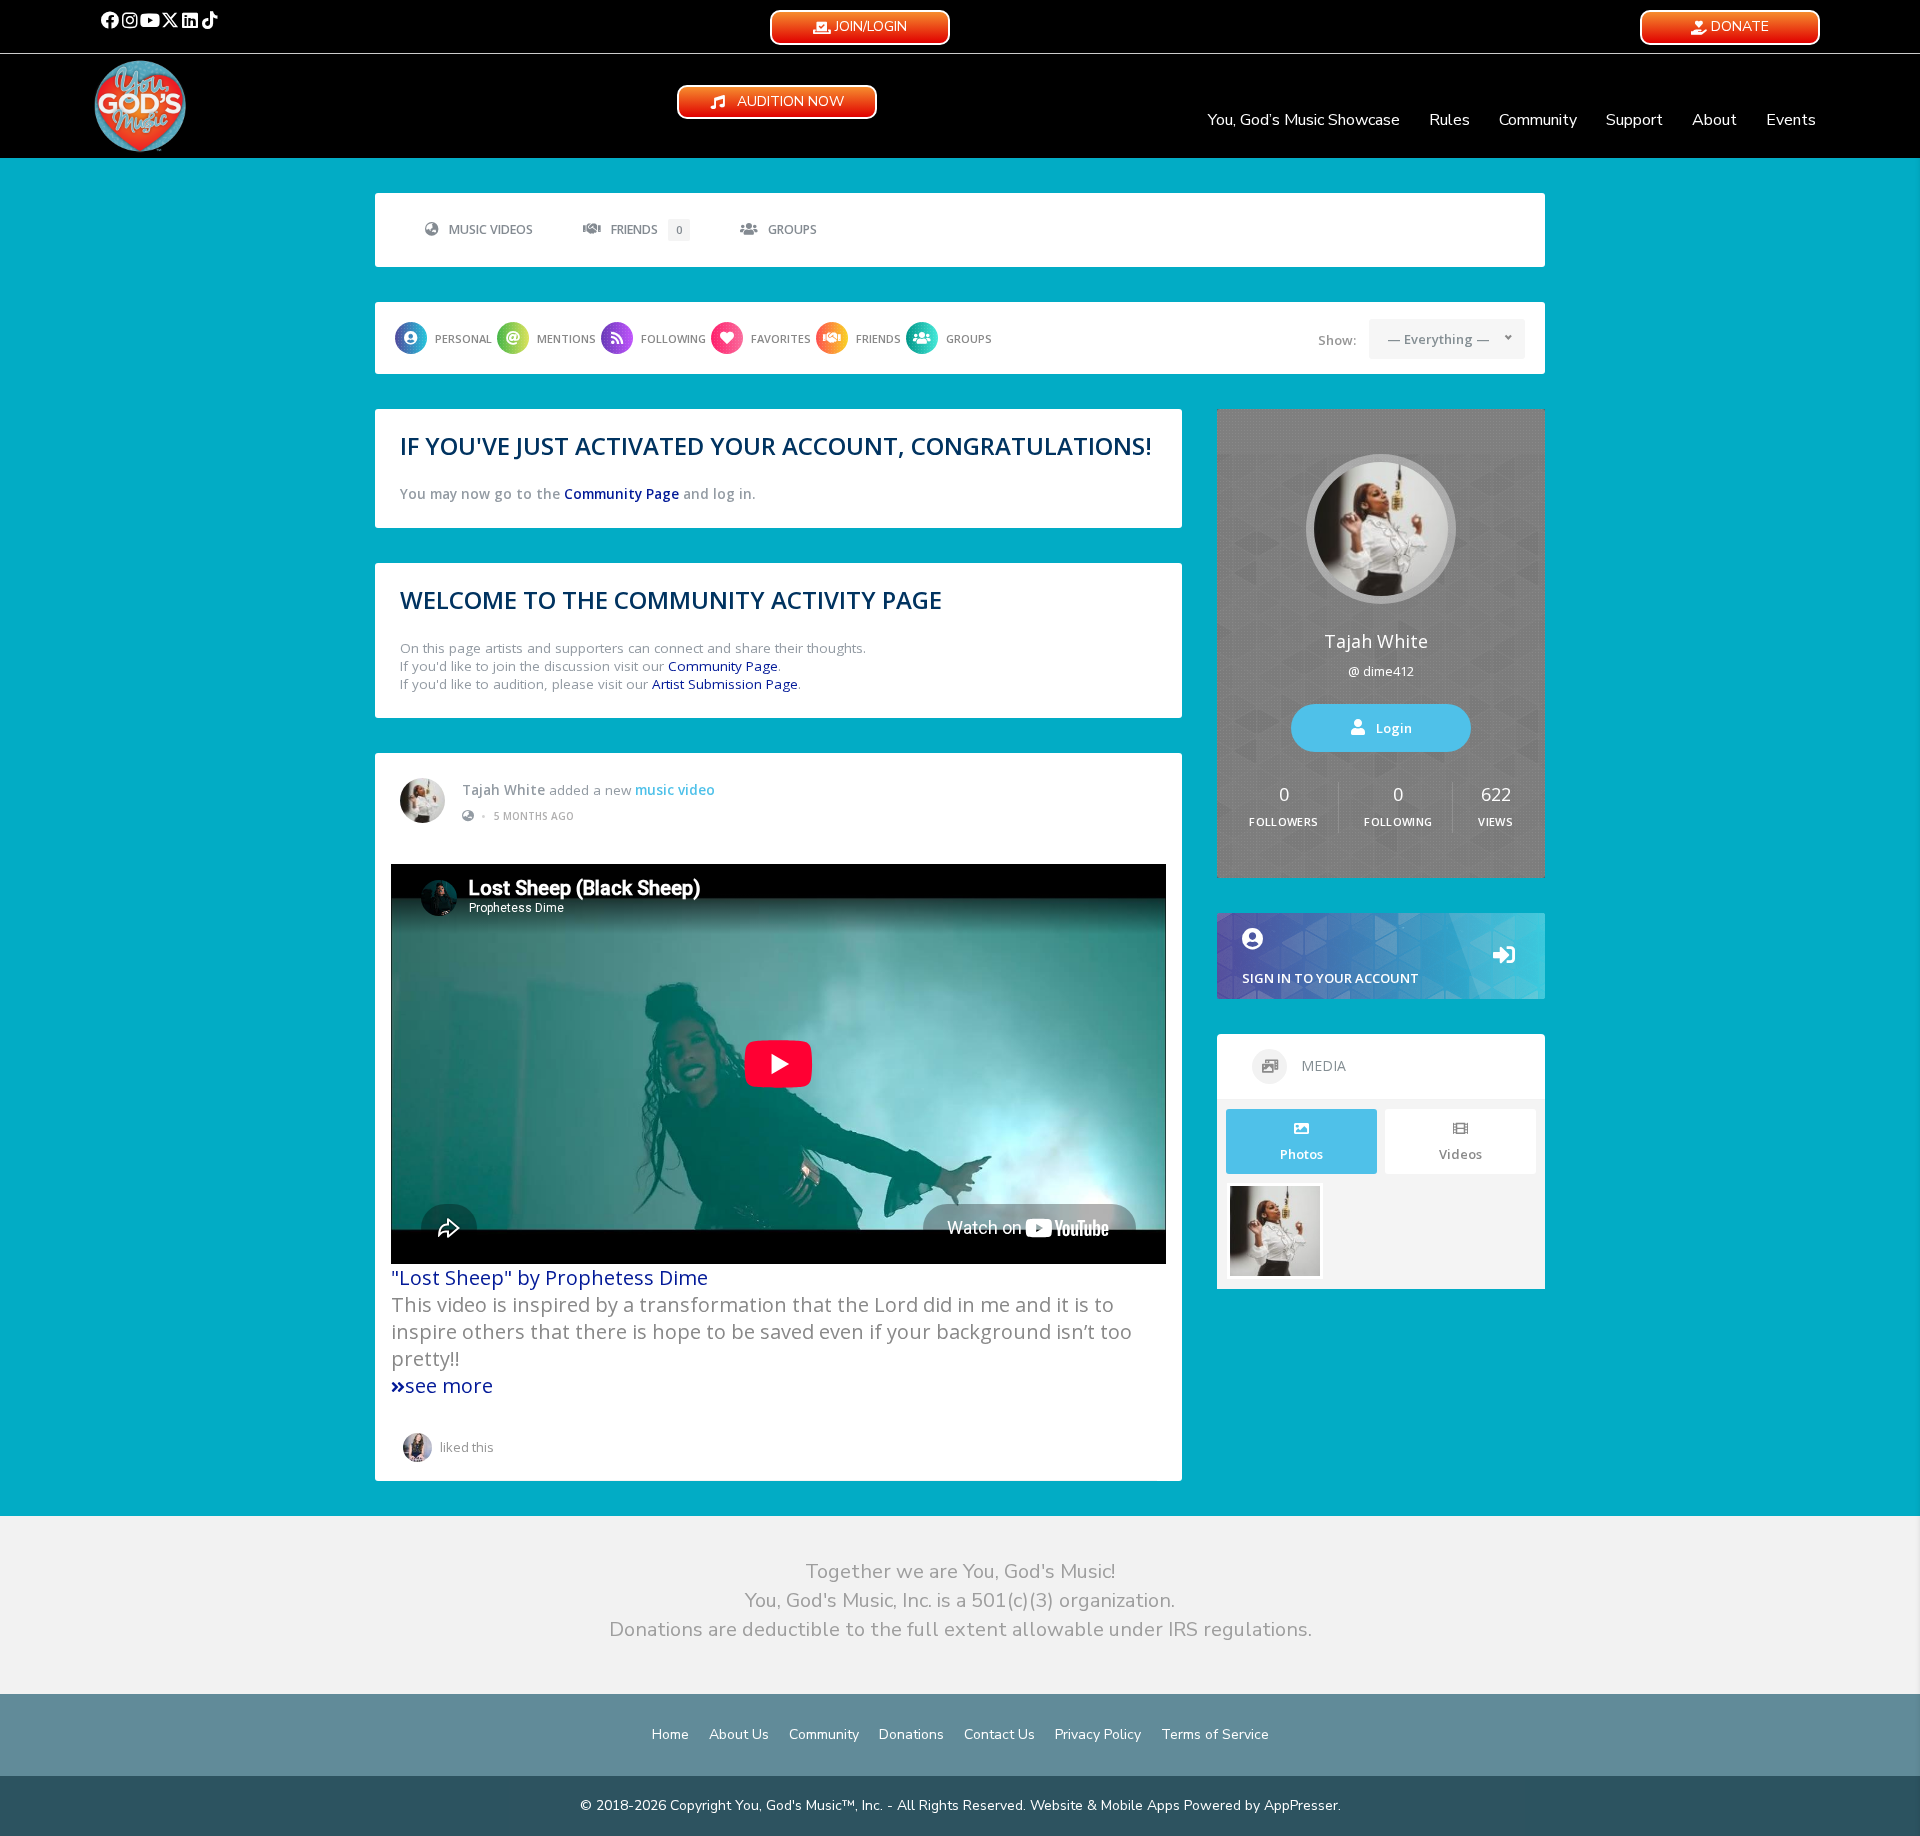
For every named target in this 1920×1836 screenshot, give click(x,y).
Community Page (621, 494)
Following (673, 338)
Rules (1449, 120)
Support (1634, 120)
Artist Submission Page (725, 684)
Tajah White (503, 790)
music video (675, 790)
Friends (646, 229)
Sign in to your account (1330, 978)
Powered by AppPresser (1261, 1805)
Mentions (566, 338)
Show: (1337, 340)
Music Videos (491, 229)
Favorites (781, 338)
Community (1538, 120)
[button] (110, 20)
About (1714, 120)
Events (1791, 120)
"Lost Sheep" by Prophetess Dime (549, 1277)
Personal (463, 338)
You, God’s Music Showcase (1304, 120)
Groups (792, 229)
